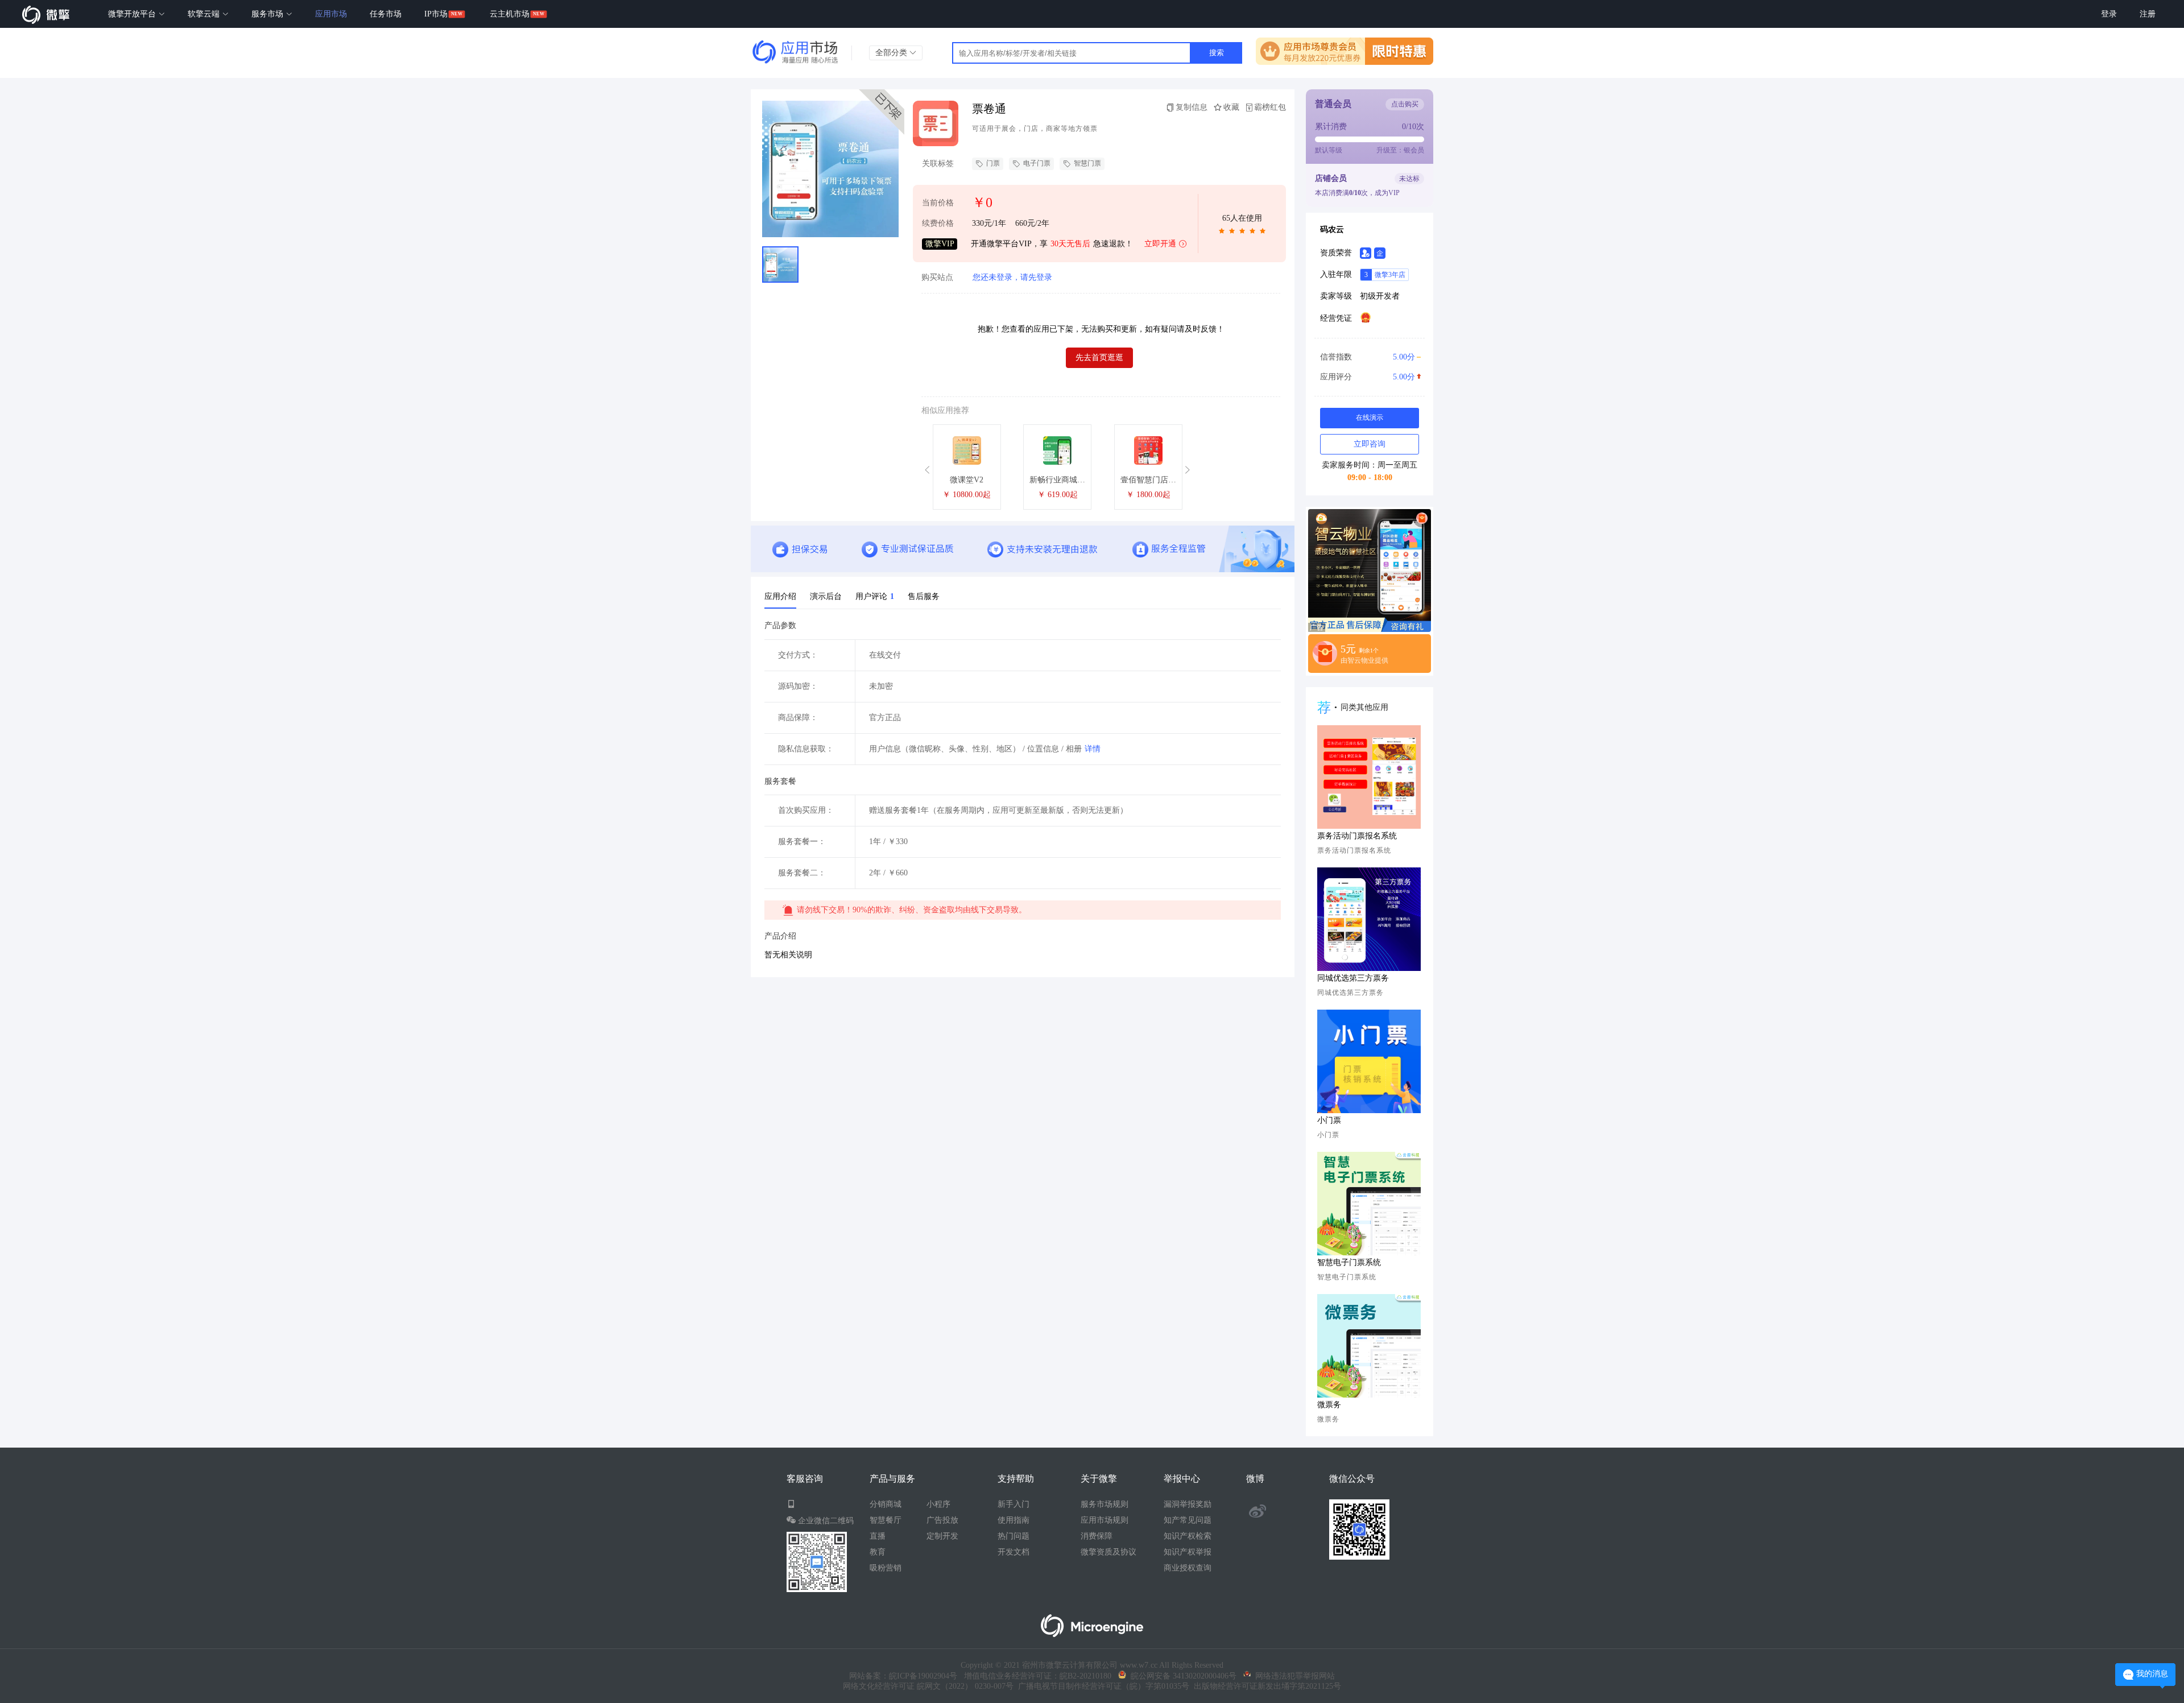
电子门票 (1037, 163)
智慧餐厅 (886, 1520)
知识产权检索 (1188, 1536)
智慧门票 (1087, 163)
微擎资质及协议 (1108, 1552)
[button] (929, 470)
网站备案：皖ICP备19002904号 (903, 1676)
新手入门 (1014, 1504)
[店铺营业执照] (1366, 317)
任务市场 (386, 14)
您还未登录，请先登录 (1012, 277)
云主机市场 (510, 14)
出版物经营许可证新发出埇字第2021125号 (1265, 1686)
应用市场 (331, 14)
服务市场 (268, 14)
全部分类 (892, 53)
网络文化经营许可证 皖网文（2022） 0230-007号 (928, 1686)
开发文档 (1014, 1552)
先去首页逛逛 (1099, 357)
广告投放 (942, 1520)
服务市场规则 (1105, 1504)
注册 (2148, 14)
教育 (878, 1552)
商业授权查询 (1188, 1568)
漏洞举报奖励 (1188, 1504)
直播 (878, 1536)
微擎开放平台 (133, 14)
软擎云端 (205, 14)
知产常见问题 (1188, 1520)
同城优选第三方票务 (1353, 978)
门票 (993, 163)
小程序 (938, 1504)
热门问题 (1014, 1536)
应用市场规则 (1105, 1520)
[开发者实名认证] (1366, 253)
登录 (2109, 14)
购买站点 (937, 278)
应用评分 (1368, 377)
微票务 (1329, 1405)
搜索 (1217, 53)
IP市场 (436, 14)
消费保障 (1097, 1536)
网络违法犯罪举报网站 (1293, 1676)
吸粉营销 (886, 1568)
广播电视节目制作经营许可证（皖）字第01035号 (1101, 1686)
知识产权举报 (1188, 1552)
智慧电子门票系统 (1349, 1262)
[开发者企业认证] (1380, 253)
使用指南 (1014, 1520)
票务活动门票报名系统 (1357, 836)
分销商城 (886, 1504)
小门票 (1329, 1120)
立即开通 (1160, 244)
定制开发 (942, 1536)
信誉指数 (1368, 357)
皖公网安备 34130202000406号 (1181, 1676)
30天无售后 (1070, 244)
